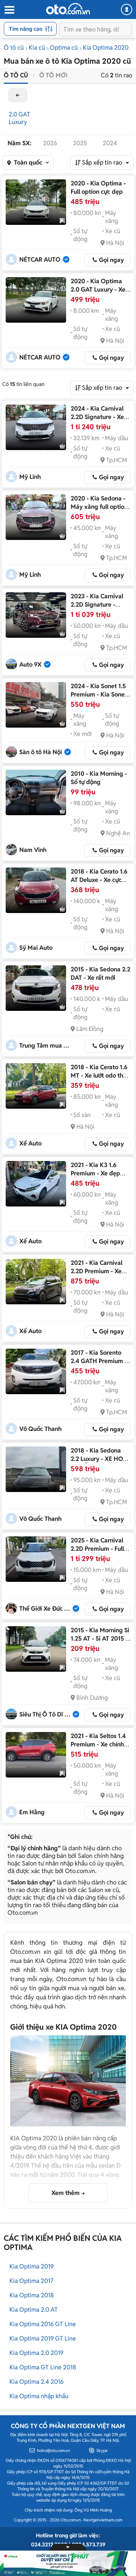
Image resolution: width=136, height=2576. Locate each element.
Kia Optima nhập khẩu (39, 2396)
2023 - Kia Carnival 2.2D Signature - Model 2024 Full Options (97, 609)
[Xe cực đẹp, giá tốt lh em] (36, 300)
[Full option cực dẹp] (36, 202)
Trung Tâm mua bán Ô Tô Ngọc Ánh (46, 1046)
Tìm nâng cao (26, 29)
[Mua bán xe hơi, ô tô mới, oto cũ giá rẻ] (68, 9)
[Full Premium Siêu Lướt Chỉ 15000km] (36, 1559)
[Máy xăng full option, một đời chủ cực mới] (36, 517)
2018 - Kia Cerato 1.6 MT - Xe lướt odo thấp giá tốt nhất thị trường (100, 1080)
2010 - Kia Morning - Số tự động (99, 778)
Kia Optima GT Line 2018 (43, 2367)
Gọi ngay (111, 260)
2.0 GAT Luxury (19, 118)
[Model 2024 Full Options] (36, 615)
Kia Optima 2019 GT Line (43, 2338)
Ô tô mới (53, 75)
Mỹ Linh (30, 477)
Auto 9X (30, 664)
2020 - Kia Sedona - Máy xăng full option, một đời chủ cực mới (100, 507)
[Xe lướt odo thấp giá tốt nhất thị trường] (36, 1086)
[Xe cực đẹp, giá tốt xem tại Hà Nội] (36, 890)
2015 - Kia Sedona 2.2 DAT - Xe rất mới (100, 973)
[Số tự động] (36, 792)
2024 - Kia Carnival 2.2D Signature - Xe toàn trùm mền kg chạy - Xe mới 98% (97, 421)
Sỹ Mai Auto (36, 948)
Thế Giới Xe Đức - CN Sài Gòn (46, 1609)
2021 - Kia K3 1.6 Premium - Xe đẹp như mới (95, 1173)
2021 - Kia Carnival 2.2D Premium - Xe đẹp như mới (97, 1271)
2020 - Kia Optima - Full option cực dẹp (98, 187)
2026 (50, 143)
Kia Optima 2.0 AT (34, 2310)
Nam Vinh (33, 850)
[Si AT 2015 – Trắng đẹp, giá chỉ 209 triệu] (36, 1649)
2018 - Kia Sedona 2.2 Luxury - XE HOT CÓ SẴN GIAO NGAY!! (99, 1463)
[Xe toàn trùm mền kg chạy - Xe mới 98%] (36, 427)
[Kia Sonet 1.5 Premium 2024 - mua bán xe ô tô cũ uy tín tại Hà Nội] (36, 705)
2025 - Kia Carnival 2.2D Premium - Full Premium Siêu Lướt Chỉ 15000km (97, 1553)
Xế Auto (30, 1143)
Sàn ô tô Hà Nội (41, 752)
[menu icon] (9, 10)
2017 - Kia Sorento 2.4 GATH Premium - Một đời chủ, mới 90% (100, 1361)
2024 (110, 143)
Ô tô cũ (14, 48)
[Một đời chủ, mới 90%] (36, 1371)
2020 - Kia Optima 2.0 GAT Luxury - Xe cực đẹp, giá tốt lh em (100, 289)
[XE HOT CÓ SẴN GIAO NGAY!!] (36, 1469)
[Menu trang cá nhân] (127, 9)
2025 (80, 143)
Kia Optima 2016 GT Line (43, 2324)
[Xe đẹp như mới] (36, 1184)
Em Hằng (32, 1812)
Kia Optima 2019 (32, 2266)
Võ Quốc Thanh (40, 1429)
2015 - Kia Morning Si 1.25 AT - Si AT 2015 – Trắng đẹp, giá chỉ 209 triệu (100, 1643)
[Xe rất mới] (36, 988)
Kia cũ (37, 48)
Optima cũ (64, 48)
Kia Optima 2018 (32, 2295)
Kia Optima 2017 (31, 2281)
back (18, 95)
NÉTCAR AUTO (40, 260)
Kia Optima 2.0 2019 (36, 2353)
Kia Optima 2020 (106, 48)
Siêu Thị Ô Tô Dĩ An (46, 1714)
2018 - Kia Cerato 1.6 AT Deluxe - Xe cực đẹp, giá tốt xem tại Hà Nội (99, 884)
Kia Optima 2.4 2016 (36, 2382)
